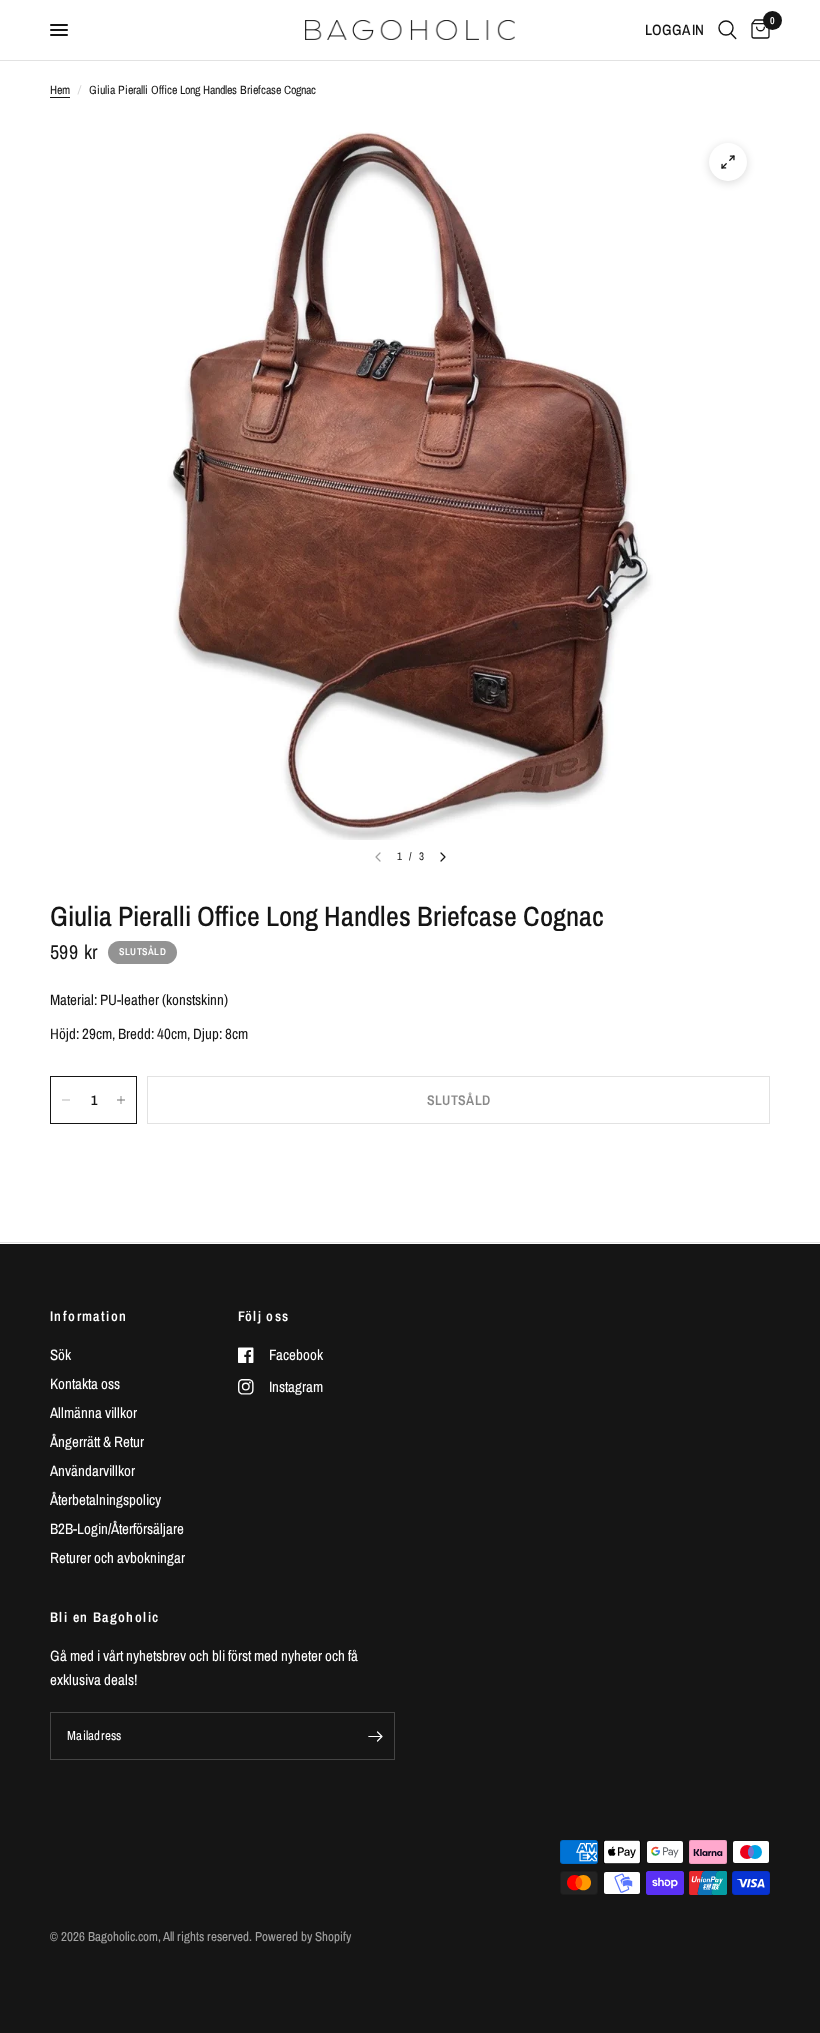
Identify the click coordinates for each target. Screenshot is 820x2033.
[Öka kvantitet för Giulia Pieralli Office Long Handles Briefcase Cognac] (121, 1100)
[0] (757, 30)
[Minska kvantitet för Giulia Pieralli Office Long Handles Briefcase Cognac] (66, 1100)
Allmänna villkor (93, 1412)
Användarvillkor (92, 1470)
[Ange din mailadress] (375, 1736)
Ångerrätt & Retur (97, 1441)
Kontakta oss (85, 1383)
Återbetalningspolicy (105, 1499)
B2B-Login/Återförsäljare (117, 1528)
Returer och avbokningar (117, 1557)
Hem (60, 90)
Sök (60, 1354)
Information (88, 1316)
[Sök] (727, 30)
